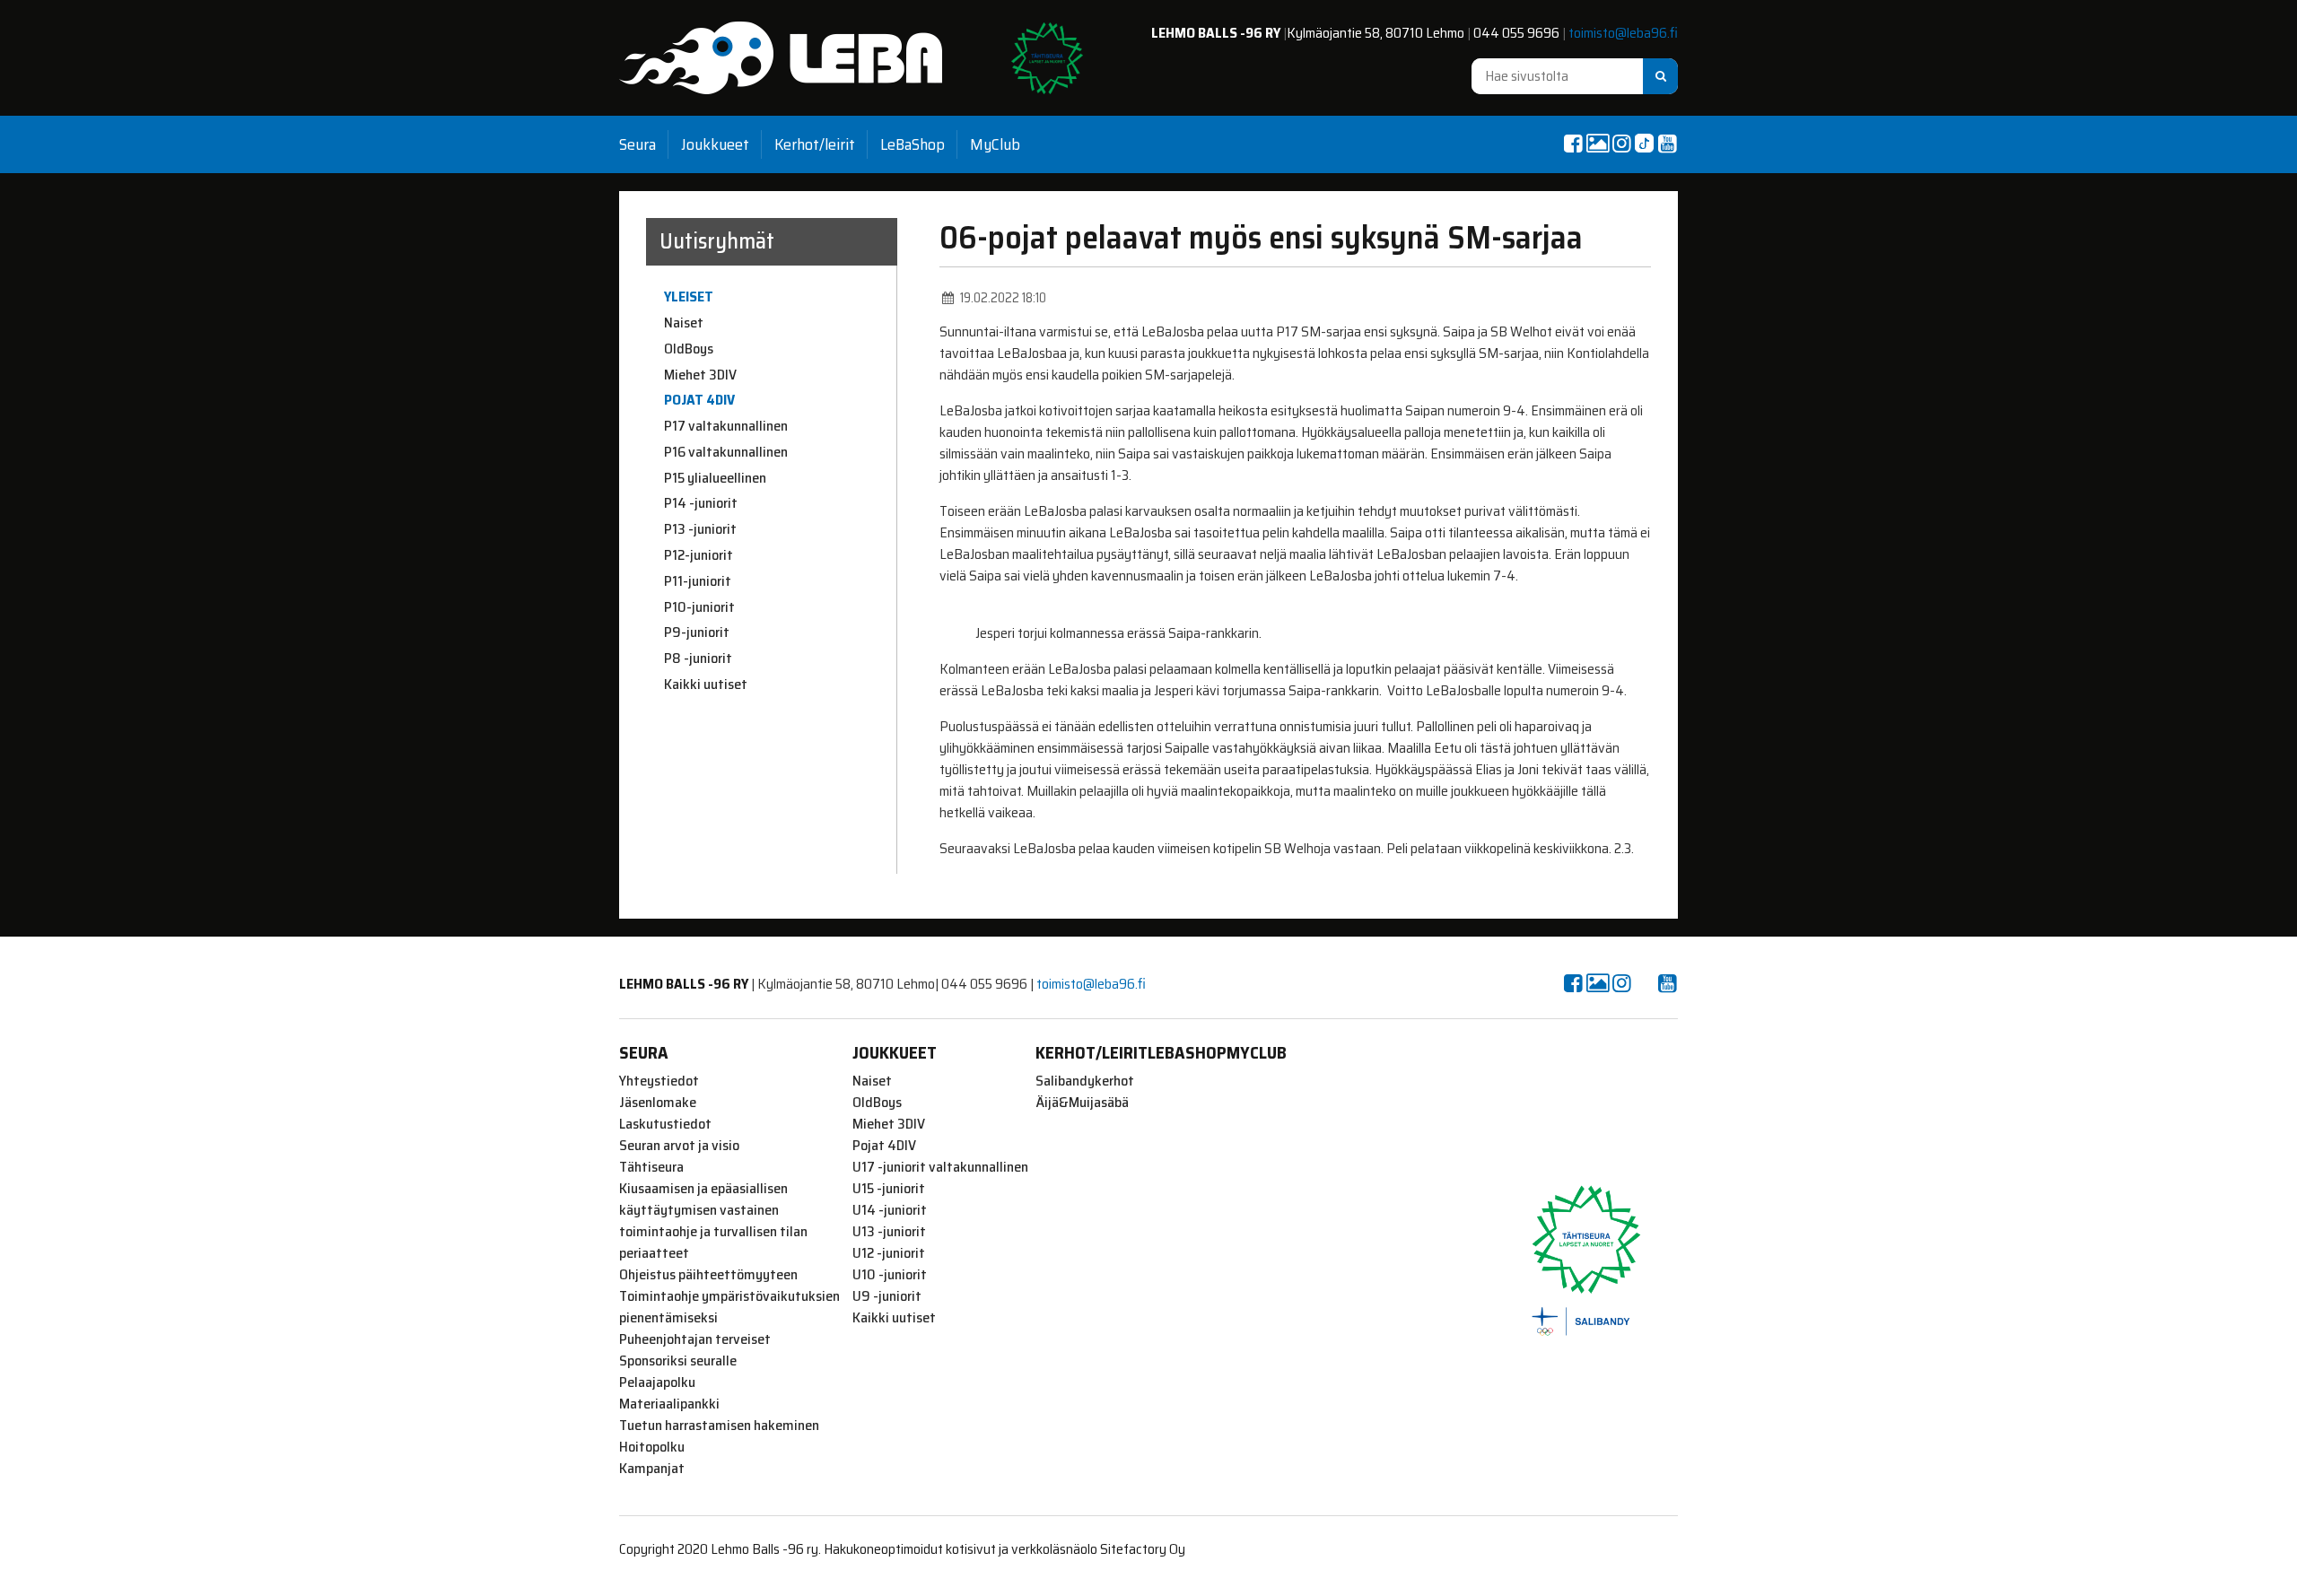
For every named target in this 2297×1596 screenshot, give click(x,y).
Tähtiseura (651, 1167)
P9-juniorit (697, 632)
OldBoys (689, 349)
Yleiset (689, 297)
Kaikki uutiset (706, 685)
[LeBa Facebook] (1573, 144)
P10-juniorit (699, 607)
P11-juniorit (698, 581)
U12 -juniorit (889, 1253)
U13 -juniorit (889, 1232)
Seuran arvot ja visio (679, 1146)
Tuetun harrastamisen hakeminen (719, 1426)
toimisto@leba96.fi (1623, 33)
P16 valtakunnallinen (726, 452)
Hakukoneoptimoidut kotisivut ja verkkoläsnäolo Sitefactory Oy (1004, 1549)
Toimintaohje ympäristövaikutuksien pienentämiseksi (729, 1307)
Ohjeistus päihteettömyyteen (708, 1275)
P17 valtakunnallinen (726, 426)
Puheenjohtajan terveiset (695, 1339)
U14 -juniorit (890, 1210)
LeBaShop (913, 144)
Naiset (684, 323)
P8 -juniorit (698, 658)
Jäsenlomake (658, 1103)
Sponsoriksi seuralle (678, 1361)
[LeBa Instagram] (1621, 144)
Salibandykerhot (1085, 1081)
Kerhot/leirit (815, 144)
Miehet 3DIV (700, 375)
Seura (638, 144)
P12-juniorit (699, 555)
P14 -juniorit (701, 503)
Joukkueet (715, 144)
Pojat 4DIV (699, 400)
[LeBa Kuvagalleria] (1597, 144)
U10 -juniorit (890, 1275)
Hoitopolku (652, 1447)
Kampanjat (652, 1469)
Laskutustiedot (665, 1124)
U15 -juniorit (889, 1189)
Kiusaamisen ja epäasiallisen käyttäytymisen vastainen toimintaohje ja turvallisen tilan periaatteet (713, 1221)
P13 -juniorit (700, 529)
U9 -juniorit (887, 1296)
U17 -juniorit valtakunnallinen (940, 1167)
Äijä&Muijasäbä (1082, 1103)
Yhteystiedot (659, 1081)
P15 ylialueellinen (715, 478)
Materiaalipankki (669, 1404)
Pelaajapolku (657, 1382)
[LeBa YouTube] (1667, 144)
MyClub (995, 144)
